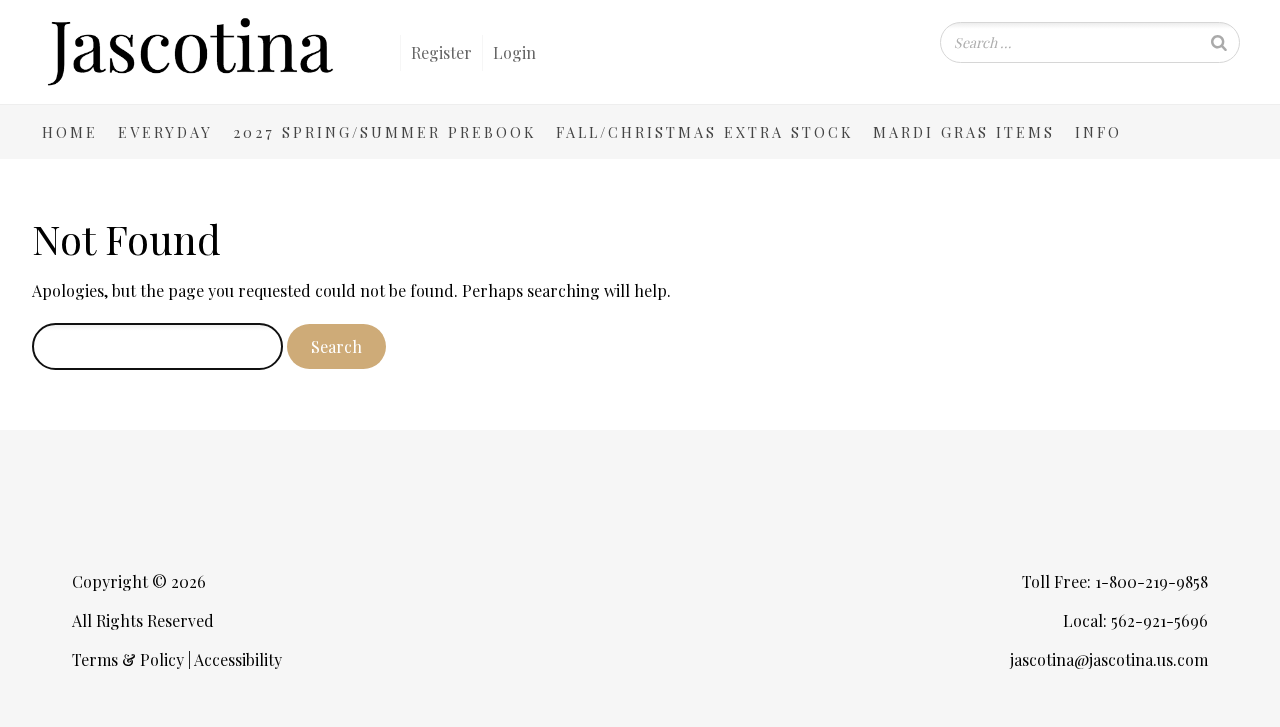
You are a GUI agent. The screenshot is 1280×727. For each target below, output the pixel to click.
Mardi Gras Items (964, 132)
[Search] (1219, 42)
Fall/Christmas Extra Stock (704, 132)
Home (70, 132)
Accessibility (238, 659)
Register (441, 52)
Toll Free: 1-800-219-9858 (1115, 581)
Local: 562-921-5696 (1135, 620)
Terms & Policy (128, 659)
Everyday (165, 132)
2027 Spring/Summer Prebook (384, 132)
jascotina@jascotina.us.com (1109, 659)
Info (1098, 132)
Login (514, 52)
